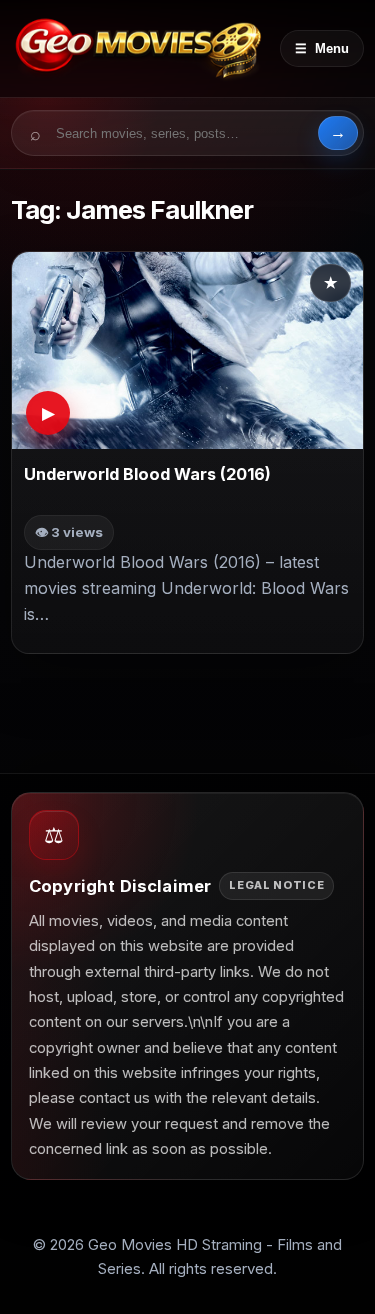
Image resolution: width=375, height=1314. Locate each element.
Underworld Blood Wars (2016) (147, 475)
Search (338, 133)
